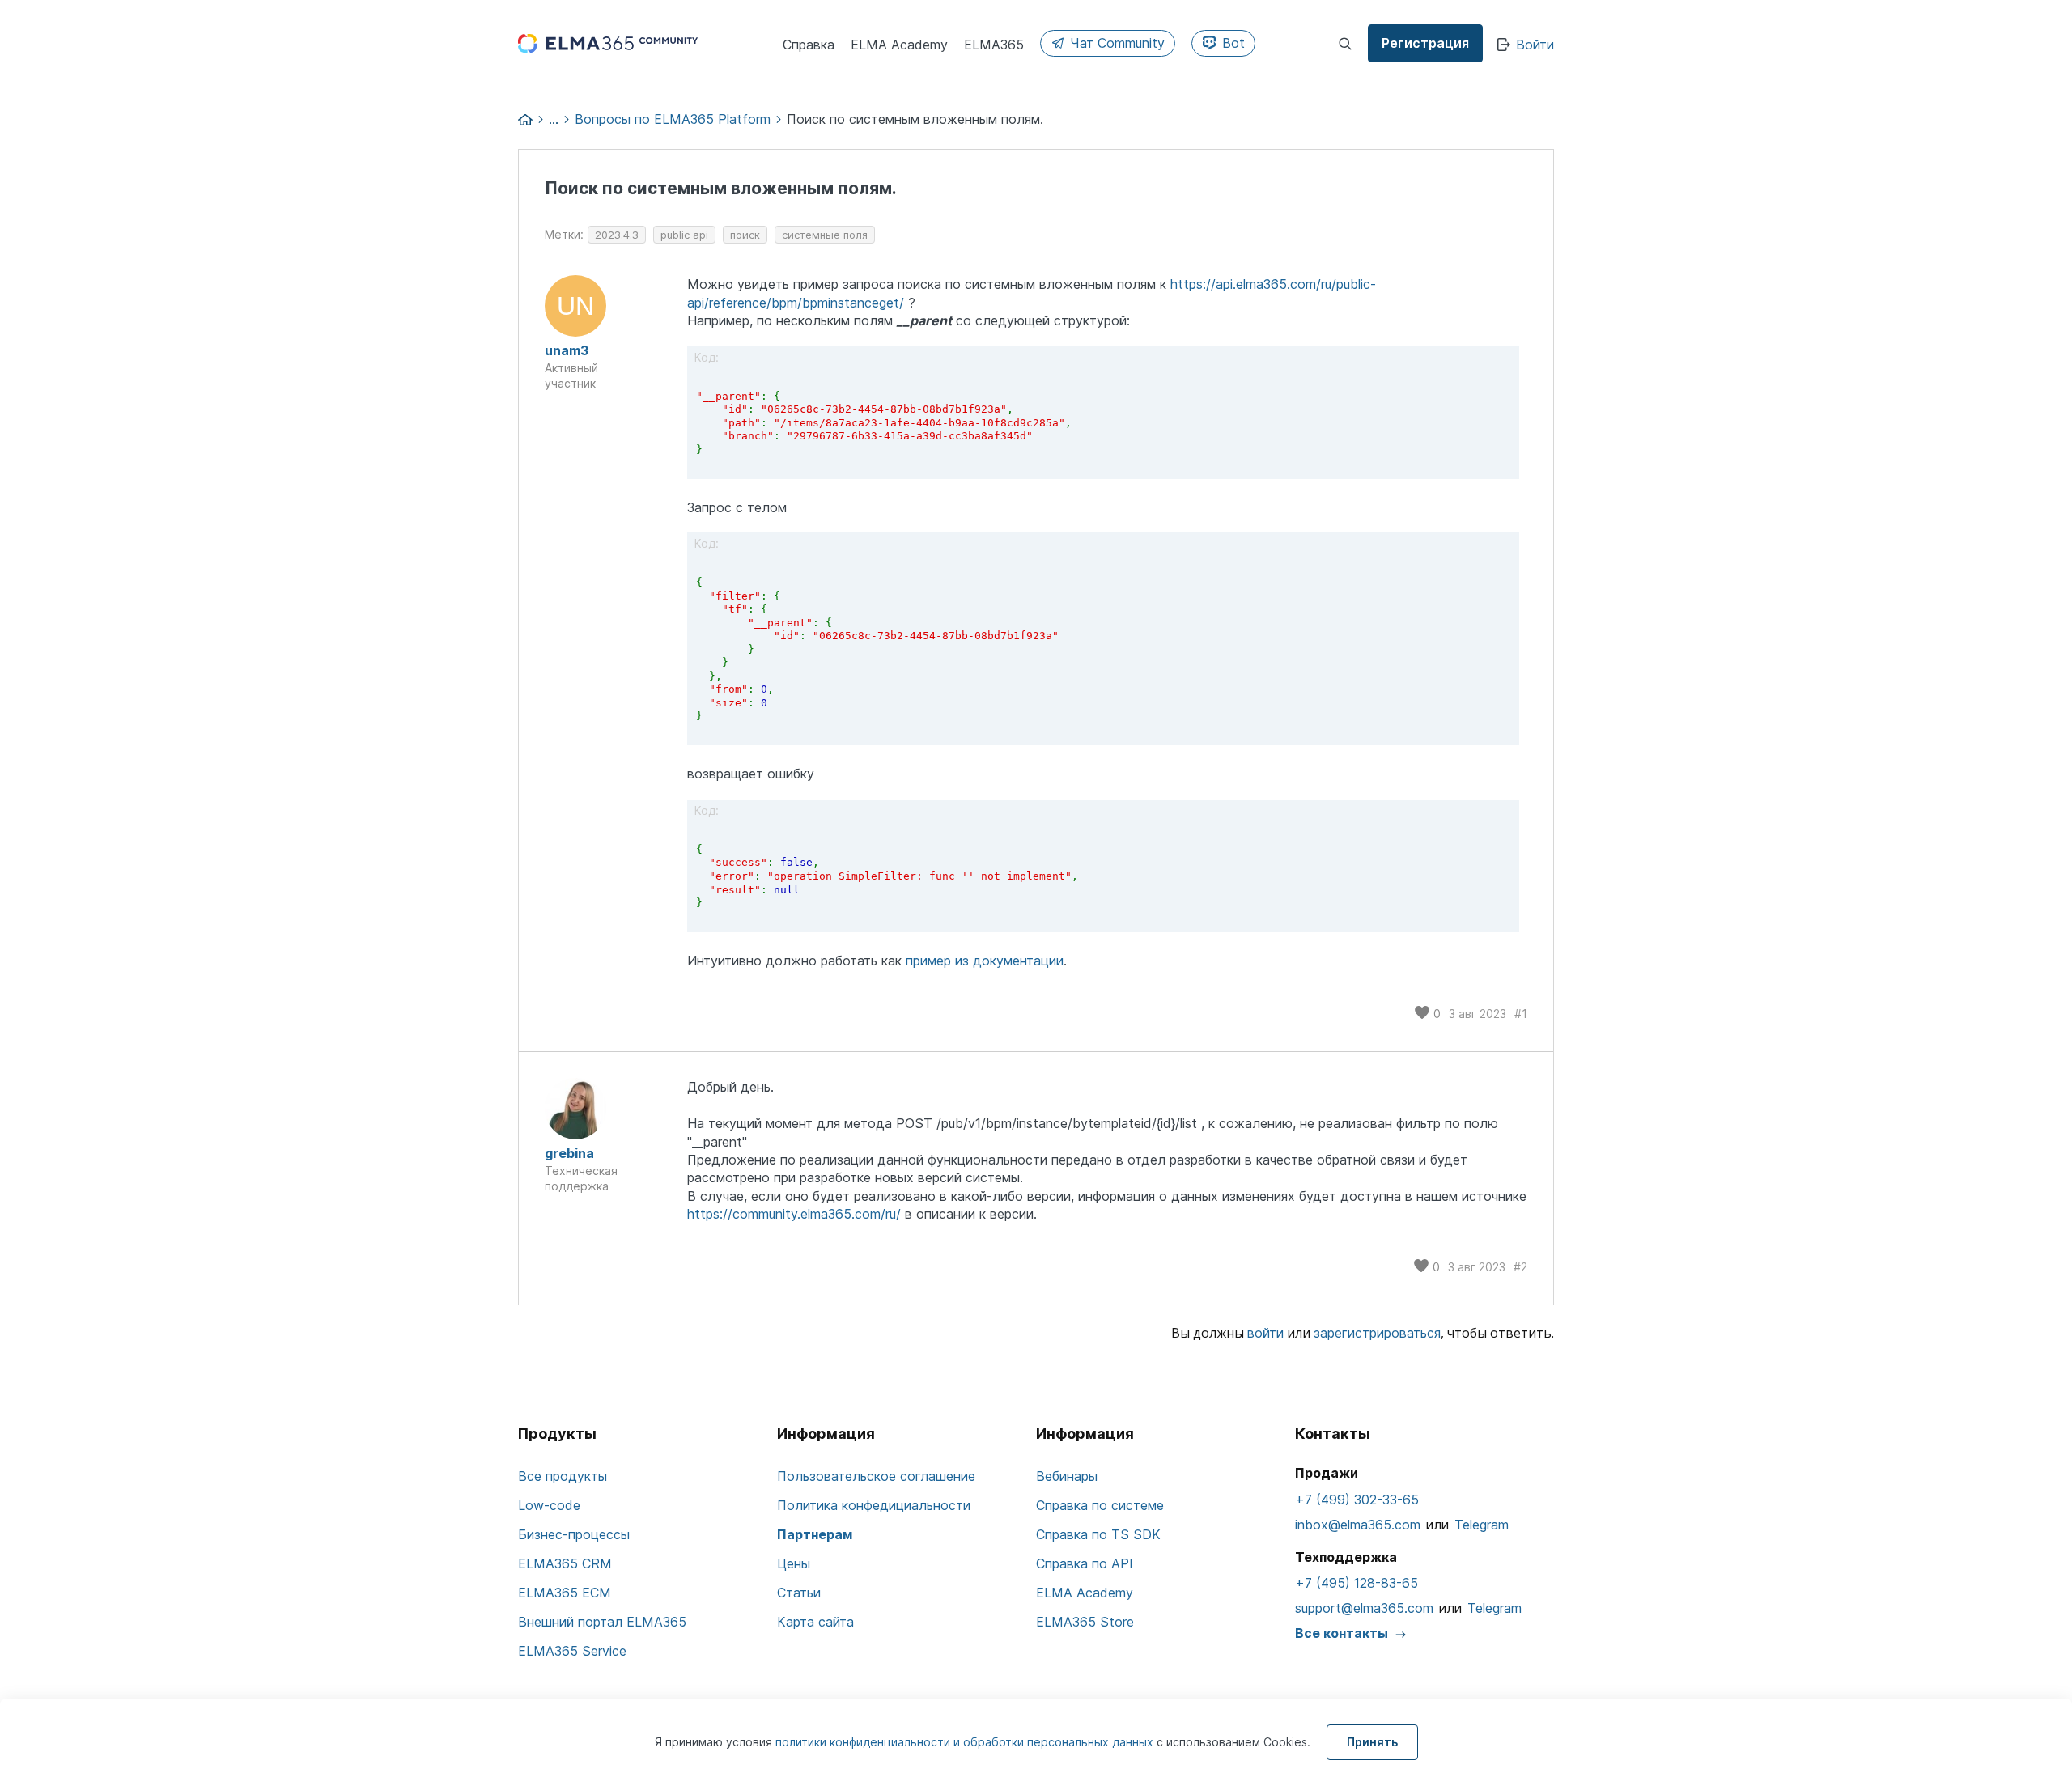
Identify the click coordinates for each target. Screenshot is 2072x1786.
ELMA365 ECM (565, 1593)
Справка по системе (1100, 1505)
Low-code (549, 1505)
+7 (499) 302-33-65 (1357, 1500)
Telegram (1482, 1525)
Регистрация (1425, 43)
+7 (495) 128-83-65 (1357, 1583)
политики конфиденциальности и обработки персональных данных (966, 1742)
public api (684, 235)
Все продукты (563, 1476)
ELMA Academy (1085, 1593)
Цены (794, 1563)
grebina (569, 1153)
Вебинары (1067, 1476)
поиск (745, 235)
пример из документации (985, 961)
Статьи (799, 1593)
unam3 (567, 350)
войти (1265, 1333)
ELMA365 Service (572, 1651)
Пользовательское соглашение (876, 1476)
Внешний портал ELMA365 (602, 1622)
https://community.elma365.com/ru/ (794, 1214)
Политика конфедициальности (874, 1505)
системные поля (825, 235)
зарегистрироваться (1377, 1333)
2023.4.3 (617, 235)
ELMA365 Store (1085, 1622)
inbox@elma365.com (1358, 1525)
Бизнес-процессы (574, 1534)
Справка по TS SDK (1098, 1534)
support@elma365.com (1364, 1608)
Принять (1372, 1742)
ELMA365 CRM (565, 1563)
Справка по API (1085, 1563)
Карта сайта (815, 1622)
